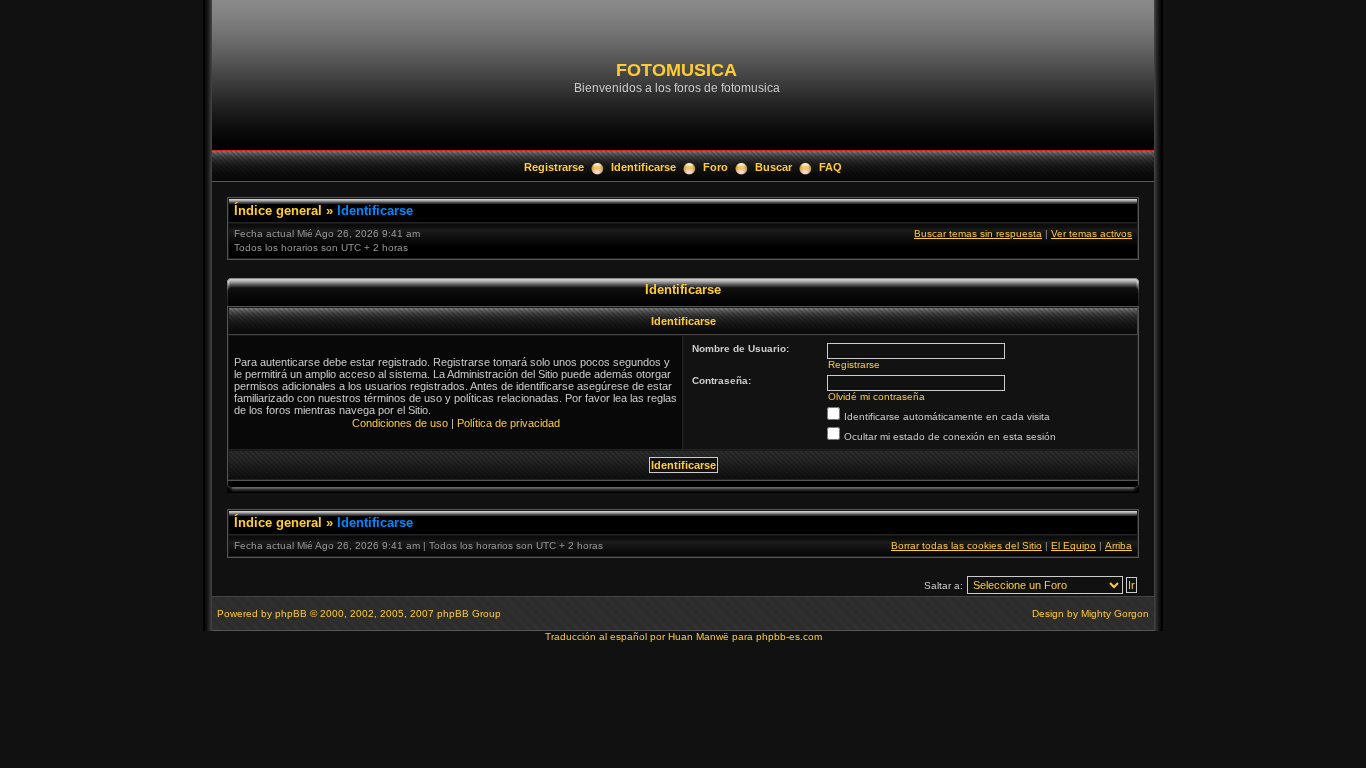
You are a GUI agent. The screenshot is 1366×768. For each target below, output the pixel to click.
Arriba (1118, 545)
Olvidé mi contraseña (876, 396)
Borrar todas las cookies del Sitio (966, 545)
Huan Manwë (698, 636)
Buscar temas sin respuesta (978, 233)
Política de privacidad (508, 423)
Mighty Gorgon (1115, 613)
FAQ (830, 167)
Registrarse (554, 167)
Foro (715, 167)
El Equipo (1073, 545)
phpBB (291, 613)
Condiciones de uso (400, 423)
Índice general (278, 210)
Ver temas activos (1091, 233)
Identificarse (643, 167)
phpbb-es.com (789, 636)
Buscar (773, 167)
